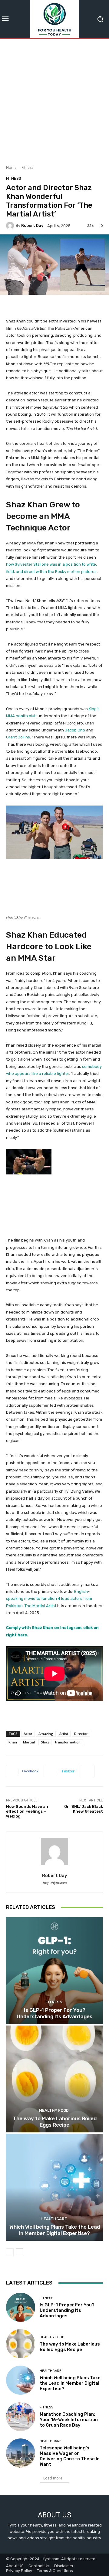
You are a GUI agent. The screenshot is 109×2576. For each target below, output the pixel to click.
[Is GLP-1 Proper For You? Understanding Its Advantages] (54, 1971)
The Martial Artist (40, 1606)
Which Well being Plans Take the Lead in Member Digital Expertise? (55, 2230)
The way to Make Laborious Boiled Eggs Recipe (55, 2121)
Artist (64, 1734)
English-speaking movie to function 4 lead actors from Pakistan (49, 1599)
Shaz (45, 1742)
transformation (68, 1742)
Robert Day (32, 225)
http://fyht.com (55, 1883)
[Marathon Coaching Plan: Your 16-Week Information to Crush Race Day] (21, 2417)
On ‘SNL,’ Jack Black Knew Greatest (84, 1809)
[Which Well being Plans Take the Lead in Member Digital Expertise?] (54, 2187)
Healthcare (54, 2219)
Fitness (27, 167)
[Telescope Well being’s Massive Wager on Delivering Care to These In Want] (21, 2453)
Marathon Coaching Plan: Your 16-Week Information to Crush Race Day (69, 2420)
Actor (28, 1734)
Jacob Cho (75, 730)
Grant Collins (18, 737)
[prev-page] (10, 2252)
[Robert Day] (11, 226)
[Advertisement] (54, 100)
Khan (13, 1742)
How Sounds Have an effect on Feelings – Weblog (27, 1811)
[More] (88, 1771)
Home (11, 167)
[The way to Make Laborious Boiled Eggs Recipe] (54, 2079)
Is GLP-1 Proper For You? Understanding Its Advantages (54, 2013)
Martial (29, 1742)
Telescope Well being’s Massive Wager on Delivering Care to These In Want (70, 2456)
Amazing (46, 1734)
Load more (53, 2478)
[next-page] (20, 2252)
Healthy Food (54, 2110)
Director (81, 1734)
